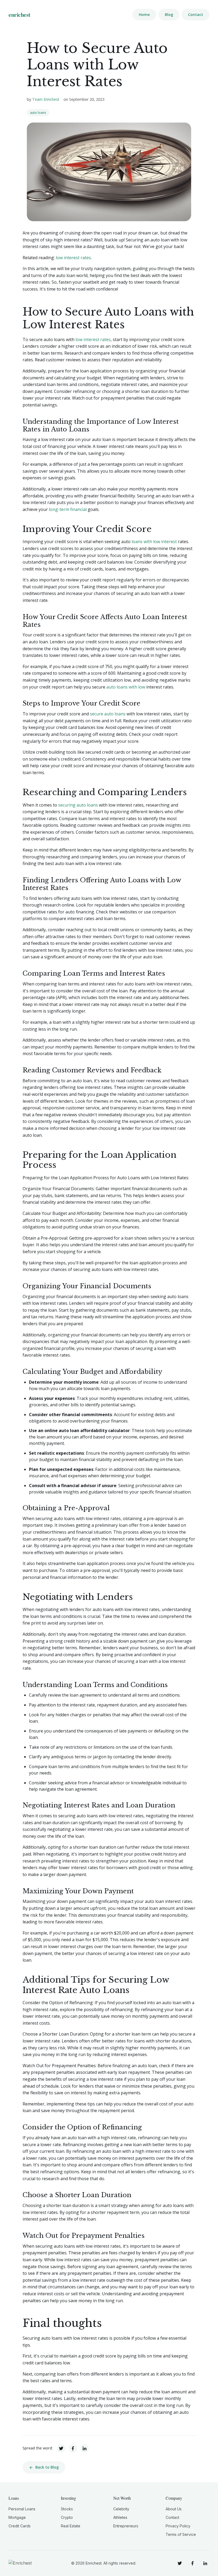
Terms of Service (181, 2534)
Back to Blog (47, 2467)
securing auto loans (78, 805)
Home (144, 14)
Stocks (67, 2509)
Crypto (67, 2517)
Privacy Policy (178, 2526)
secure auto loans (108, 714)
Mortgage (17, 2517)
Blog (169, 14)
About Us (174, 2509)
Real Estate (71, 2526)
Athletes (120, 2517)
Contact (196, 14)
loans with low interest (154, 542)
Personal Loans (22, 2509)
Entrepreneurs (126, 2526)
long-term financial (68, 509)
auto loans (38, 113)
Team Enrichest (46, 99)
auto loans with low (126, 687)
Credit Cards (20, 2526)
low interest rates (73, 258)
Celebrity (121, 2509)
